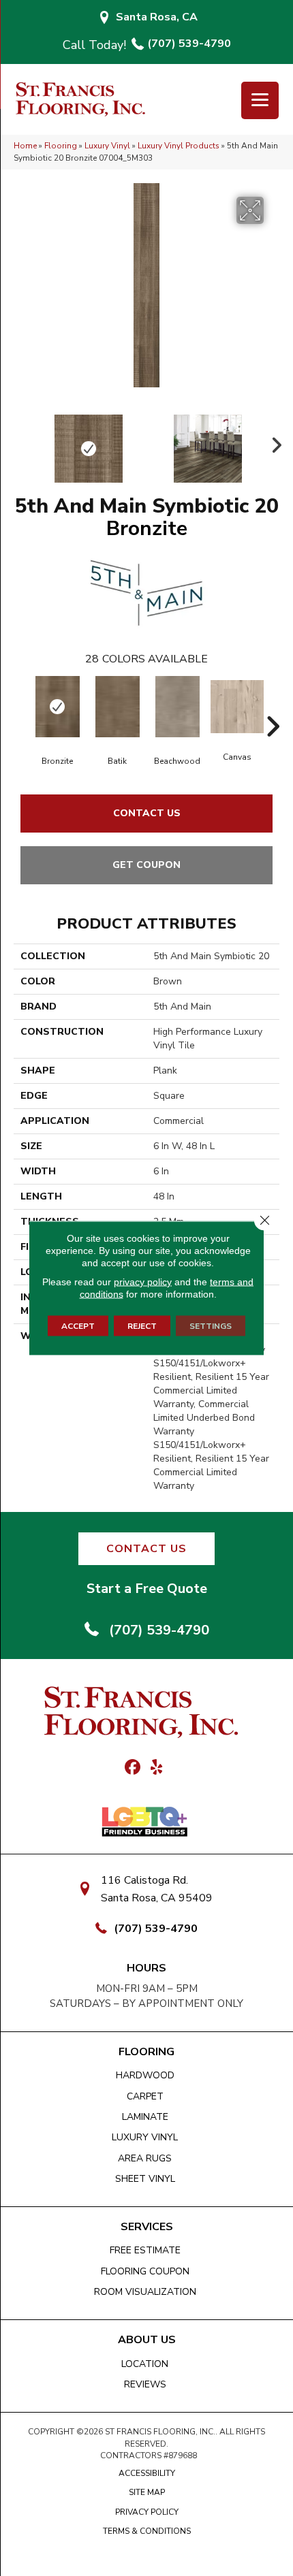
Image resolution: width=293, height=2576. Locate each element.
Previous (20, 442)
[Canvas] (237, 707)
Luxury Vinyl (107, 146)
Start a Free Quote (147, 1589)
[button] (146, 1549)
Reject (142, 1326)
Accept (78, 1326)
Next (273, 442)
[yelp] (156, 1768)
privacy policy (143, 1282)
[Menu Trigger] (260, 100)
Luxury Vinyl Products (179, 146)
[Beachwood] (177, 707)
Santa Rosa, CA (157, 17)
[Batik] (117, 707)
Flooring (61, 146)
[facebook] (133, 1768)
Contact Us (147, 813)
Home (25, 146)
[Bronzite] (57, 707)
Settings (211, 1326)
